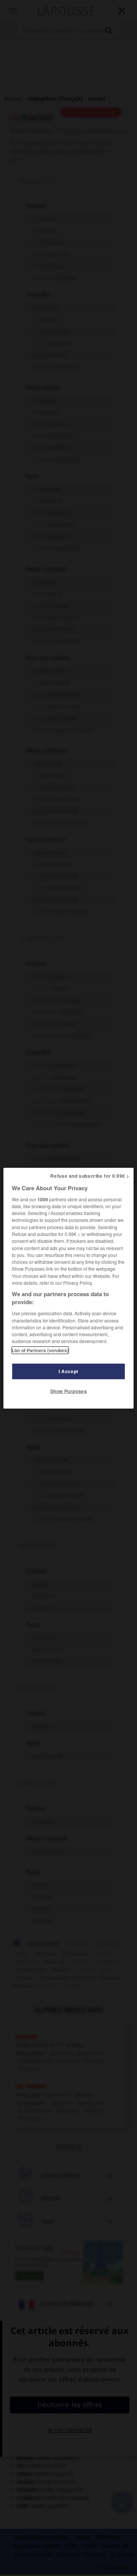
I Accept (68, 1371)
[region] (68, 1288)
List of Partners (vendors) (40, 1350)
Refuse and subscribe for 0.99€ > (90, 1175)
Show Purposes (69, 1391)
